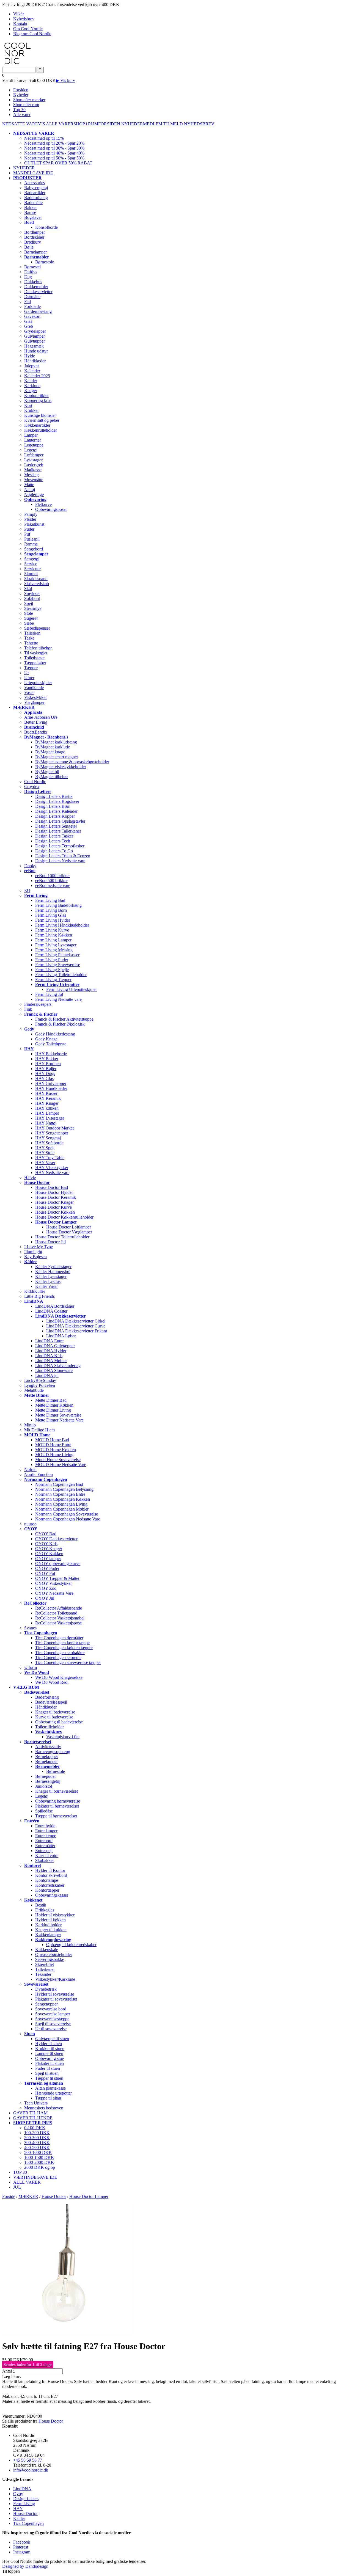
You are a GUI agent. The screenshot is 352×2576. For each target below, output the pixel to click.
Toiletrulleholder (50, 1727)
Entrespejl (44, 1851)
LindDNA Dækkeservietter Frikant (77, 1331)
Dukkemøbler (36, 287)
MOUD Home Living (54, 1455)
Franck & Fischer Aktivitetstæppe (64, 1019)
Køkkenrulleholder (41, 430)
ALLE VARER (27, 2182)
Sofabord (32, 598)
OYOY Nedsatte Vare (54, 1593)
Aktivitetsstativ (48, 1747)
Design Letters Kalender (56, 811)
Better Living (36, 722)
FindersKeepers (38, 1004)
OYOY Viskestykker (53, 1583)
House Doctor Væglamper (69, 1232)
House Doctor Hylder (54, 1192)
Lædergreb (34, 465)
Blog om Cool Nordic (32, 34)
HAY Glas (44, 1078)
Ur (27, 673)
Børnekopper (47, 1757)
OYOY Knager (49, 1549)
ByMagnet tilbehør (52, 777)
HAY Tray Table (50, 1158)
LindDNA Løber (61, 1336)
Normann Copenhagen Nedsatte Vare (68, 1519)
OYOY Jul (45, 1598)
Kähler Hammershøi (53, 1272)
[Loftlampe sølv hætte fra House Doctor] (68, 2333)
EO (27, 890)
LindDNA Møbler (51, 1361)
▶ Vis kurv (65, 80)
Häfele (30, 1177)
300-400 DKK (37, 2143)
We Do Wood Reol (52, 1682)
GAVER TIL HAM (30, 2113)
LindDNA (22, 2489)
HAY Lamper (47, 1113)
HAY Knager (47, 1103)
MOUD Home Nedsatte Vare (61, 1465)
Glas (28, 321)
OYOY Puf (45, 1573)
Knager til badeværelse (55, 1712)
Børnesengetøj (48, 1781)
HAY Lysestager (50, 1118)
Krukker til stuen (50, 2049)
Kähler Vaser (46, 1286)
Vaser (29, 692)
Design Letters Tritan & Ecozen (63, 856)
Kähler (19, 2518)
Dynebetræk (46, 1989)
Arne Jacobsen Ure (41, 717)
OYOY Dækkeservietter (56, 1539)
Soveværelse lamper (53, 2014)
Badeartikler (35, 193)
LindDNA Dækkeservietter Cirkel (76, 1321)
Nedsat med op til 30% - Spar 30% (54, 148)
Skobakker (45, 1860)
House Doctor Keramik (56, 1197)
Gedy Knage (46, 1039)
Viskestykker (35, 697)
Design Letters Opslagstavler (60, 821)
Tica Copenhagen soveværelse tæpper (68, 1662)
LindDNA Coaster (51, 1311)
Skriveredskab (37, 584)
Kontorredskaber (50, 1885)
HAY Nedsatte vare (52, 1173)
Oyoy (18, 2494)
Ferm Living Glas (51, 915)
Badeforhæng (36, 198)
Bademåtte (33, 203)
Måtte (29, 485)
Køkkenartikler (37, 425)
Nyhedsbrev (24, 19)
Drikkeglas (45, 1910)
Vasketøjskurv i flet (63, 1737)
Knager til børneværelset (57, 1791)
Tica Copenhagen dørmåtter (59, 1638)
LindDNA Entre (49, 1341)
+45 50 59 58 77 (28, 2460)
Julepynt (31, 366)
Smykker (32, 593)
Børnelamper (35, 252)
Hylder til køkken (50, 1920)
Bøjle (29, 247)
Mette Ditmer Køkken (54, 1405)
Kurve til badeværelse (54, 1717)
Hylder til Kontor (50, 1870)
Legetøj (31, 450)
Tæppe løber (35, 663)
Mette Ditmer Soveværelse (58, 1415)
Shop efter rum (26, 105)
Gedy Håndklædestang (55, 1034)
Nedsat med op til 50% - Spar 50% (54, 158)
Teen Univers (36, 2103)
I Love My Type (38, 1247)
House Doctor (51, 2421)
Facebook (22, 2542)
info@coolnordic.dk (31, 2470)
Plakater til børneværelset (57, 1806)
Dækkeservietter (38, 292)
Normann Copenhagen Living (61, 1504)
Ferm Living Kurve (52, 930)
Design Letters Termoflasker (60, 846)
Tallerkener (45, 1969)
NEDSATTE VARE (20, 124)
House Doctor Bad (52, 1187)
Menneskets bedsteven (44, 2108)
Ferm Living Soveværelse (58, 965)
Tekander (43, 1974)
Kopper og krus (38, 400)
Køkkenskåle (47, 1950)
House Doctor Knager (54, 1202)
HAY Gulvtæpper (51, 1083)
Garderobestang (38, 311)
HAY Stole (45, 1153)
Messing (31, 475)
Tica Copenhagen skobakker (60, 1653)
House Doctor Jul (50, 1242)
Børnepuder (46, 1776)
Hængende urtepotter (53, 2093)
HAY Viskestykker (52, 1168)
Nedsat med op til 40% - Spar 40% (54, 153)
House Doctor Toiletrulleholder (62, 1237)
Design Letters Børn (53, 806)
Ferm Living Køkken (54, 935)
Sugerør (31, 618)
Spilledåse (44, 1811)
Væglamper (34, 702)
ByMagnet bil (47, 772)
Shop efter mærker (29, 100)
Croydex (32, 786)
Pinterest (21, 2547)
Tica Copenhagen (28, 2523)
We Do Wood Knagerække (59, 1677)
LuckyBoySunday (40, 1380)
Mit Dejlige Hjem (39, 1430)
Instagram (22, 2552)
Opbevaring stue (50, 2058)
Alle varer (22, 115)
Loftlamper (34, 455)
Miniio (30, 1425)
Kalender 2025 (37, 376)
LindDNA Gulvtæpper (55, 1346)
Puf (27, 534)
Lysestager (33, 460)
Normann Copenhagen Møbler (62, 1509)
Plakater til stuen (50, 2063)
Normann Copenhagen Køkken (63, 1499)
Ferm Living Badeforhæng (58, 905)
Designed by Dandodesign (25, 2566)
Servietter (32, 569)
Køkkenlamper (48, 1935)
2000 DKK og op (40, 2167)
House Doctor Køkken (55, 1212)
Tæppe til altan (48, 2098)
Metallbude (34, 1390)
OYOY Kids (46, 1544)
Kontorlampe (47, 1880)
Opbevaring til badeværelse (59, 1722)
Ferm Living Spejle (52, 970)
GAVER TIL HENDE (33, 2118)
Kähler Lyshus (48, 1281)
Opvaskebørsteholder (54, 1954)
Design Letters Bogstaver (57, 801)
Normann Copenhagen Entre (60, 1494)
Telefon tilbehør (38, 648)
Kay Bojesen (35, 1257)
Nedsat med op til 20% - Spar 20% (54, 143)
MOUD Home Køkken (56, 1450)
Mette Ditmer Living (53, 1410)
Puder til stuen (48, 2068)
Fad (28, 301)
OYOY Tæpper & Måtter (57, 1578)
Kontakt (20, 24)
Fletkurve (43, 504)
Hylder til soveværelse (55, 1994)
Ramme (31, 544)
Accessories (35, 183)
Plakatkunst (34, 524)
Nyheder (21, 95)
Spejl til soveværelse (53, 2024)
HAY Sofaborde (49, 1143)
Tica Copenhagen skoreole (58, 1658)
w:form (31, 1667)
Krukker (31, 410)
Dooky (30, 866)
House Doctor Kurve (53, 1207)
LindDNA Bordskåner (55, 1306)
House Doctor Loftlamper (69, 1227)
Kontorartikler (36, 396)
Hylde (30, 356)
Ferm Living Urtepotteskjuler (71, 989)
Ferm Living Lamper (53, 940)
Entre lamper (46, 1831)
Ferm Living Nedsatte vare (58, 999)
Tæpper (31, 668)
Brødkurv (33, 242)
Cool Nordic (35, 782)
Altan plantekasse (50, 2088)
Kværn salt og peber (42, 420)
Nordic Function (38, 1474)
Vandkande (34, 688)
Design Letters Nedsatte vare (60, 861)
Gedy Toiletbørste (51, 1044)
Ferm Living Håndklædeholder (62, 925)
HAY (18, 2508)
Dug (28, 277)
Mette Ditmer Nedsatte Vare (59, 1420)
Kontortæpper (47, 1890)
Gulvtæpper (35, 341)
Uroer (29, 678)
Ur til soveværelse (51, 2029)
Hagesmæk (34, 346)
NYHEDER (132, 124)
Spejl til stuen (47, 2073)
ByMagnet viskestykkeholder (61, 767)
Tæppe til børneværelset (56, 1816)
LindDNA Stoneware (54, 1370)
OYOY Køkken (49, 1554)
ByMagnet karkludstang (56, 742)
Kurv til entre (47, 1855)
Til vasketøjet (36, 653)
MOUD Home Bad (52, 1440)
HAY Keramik (48, 1098)
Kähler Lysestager (51, 1276)
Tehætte (31, 643)
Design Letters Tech (53, 841)
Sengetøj (32, 559)
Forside (9, 2196)
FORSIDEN (110, 124)
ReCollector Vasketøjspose (58, 1623)
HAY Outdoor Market (54, 1128)
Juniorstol (44, 1786)
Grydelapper (35, 331)
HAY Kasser (46, 1093)
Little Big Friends (39, 1296)
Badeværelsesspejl (51, 1702)
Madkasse (33, 470)
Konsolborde (46, 227)
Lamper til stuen (49, 2053)
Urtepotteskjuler (38, 683)
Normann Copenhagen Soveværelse (67, 1514)
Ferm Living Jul (49, 994)
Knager (31, 391)
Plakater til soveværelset (56, 1999)
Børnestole (45, 262)
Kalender (32, 371)
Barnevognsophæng (53, 1752)
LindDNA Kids (49, 1356)
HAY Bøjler (46, 1069)
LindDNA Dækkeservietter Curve (76, 1326)
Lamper (31, 435)
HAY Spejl (45, 1148)
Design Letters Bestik (54, 796)
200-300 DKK (37, 2138)
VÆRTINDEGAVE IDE (35, 2177)
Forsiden (21, 90)
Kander (31, 381)
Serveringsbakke (50, 1959)
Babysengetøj (36, 188)
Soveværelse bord (51, 2009)
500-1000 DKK (38, 2152)
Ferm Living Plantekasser (57, 955)
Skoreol (31, 574)
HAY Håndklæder (51, 1088)
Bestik (41, 1905)
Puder (29, 529)
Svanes (30, 1628)
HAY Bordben (48, 1064)
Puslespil (32, 539)
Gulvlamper (35, 336)
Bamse (30, 212)
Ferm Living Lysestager (56, 945)
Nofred (30, 1469)
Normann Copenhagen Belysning (64, 1489)
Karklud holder (48, 1925)
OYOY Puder (47, 1568)
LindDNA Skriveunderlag (58, 1366)
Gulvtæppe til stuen (52, 2039)
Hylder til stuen (49, 2044)
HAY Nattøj (46, 1123)
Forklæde (32, 306)
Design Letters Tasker (54, 836)
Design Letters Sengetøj (56, 826)
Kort (28, 405)
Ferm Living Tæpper (53, 980)
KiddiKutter (35, 1291)
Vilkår (19, 14)
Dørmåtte (32, 297)
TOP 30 (20, 2172)
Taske (29, 638)
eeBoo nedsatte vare (53, 885)
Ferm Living (24, 2504)
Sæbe (29, 623)
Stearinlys (33, 608)
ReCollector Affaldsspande (59, 1608)
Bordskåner (34, 237)
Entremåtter (45, 1846)
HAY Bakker (47, 1059)
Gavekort (32, 316)
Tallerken (32, 633)
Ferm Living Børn (51, 910)
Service (31, 564)
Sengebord (34, 549)
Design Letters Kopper (55, 816)
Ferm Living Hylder (53, 920)
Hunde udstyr (36, 351)
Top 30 (19, 110)
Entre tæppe (46, 1836)
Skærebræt (45, 1964)
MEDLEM (153, 124)
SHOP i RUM (86, 124)
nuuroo (30, 1524)
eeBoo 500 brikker (51, 881)
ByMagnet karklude (53, 747)
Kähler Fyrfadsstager (53, 1267)
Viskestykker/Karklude (55, 1979)
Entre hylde (45, 1826)
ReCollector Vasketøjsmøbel (60, 1618)
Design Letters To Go (54, 851)
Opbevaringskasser (52, 1895)
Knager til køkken (51, 1930)
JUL (17, 2187)
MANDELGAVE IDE (33, 173)
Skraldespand (36, 579)
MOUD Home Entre (53, 1445)
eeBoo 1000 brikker (53, 876)
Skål (28, 589)
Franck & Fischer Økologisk (60, 1024)
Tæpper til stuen (49, 2078)
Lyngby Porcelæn (40, 1385)
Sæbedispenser (37, 628)
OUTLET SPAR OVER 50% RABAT (58, 163)
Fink (28, 1009)
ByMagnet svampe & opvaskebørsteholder (72, 762)
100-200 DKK (37, 2133)
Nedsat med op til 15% (44, 138)
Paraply (31, 514)
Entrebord (44, 1841)
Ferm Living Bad (50, 900)
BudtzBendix (36, 732)
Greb (29, 326)
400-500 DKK (37, 2147)
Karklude (32, 386)
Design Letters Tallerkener (58, 831)
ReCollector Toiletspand (56, 1613)
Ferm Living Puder (52, 960)
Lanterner (33, 440)
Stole (29, 613)
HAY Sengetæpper (52, 1133)
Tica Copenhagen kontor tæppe (62, 1643)
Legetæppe (34, 445)
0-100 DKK (35, 2128)
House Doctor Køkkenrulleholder (64, 1217)
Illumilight (33, 1252)
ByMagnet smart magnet (57, 757)
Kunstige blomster (40, 415)
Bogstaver (33, 217)
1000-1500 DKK (39, 2157)
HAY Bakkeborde (51, 1054)
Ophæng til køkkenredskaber (71, 1945)
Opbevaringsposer (51, 509)
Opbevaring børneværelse (58, 1801)
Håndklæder (35, 361)
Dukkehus (33, 282)
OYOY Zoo (46, 1588)
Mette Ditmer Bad (51, 1400)
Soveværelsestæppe (52, 2019)
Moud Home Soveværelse (58, 1460)
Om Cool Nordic (28, 29)
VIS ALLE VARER (56, 124)
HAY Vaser (45, 1163)
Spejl (29, 603)
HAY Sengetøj (48, 1138)
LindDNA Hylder (51, 1351)
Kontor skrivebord (51, 1875)
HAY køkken (47, 1108)
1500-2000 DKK (39, 2162)
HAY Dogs (45, 1074)
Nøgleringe (34, 494)
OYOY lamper (48, 1559)
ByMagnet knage (50, 752)
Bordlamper (35, 232)
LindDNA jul (47, 1375)
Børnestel (32, 267)
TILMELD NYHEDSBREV (189, 124)
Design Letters (26, 2499)
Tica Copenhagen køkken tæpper (64, 1648)
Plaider (30, 519)
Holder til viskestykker (55, 1915)
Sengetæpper (46, 2004)
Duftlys (31, 272)
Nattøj (30, 490)
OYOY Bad (46, 1534)
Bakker (31, 207)
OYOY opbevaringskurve (58, 1563)
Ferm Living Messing (54, 950)
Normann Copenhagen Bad (59, 1484)
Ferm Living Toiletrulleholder (61, 975)
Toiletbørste (34, 658)
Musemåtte (34, 480)
